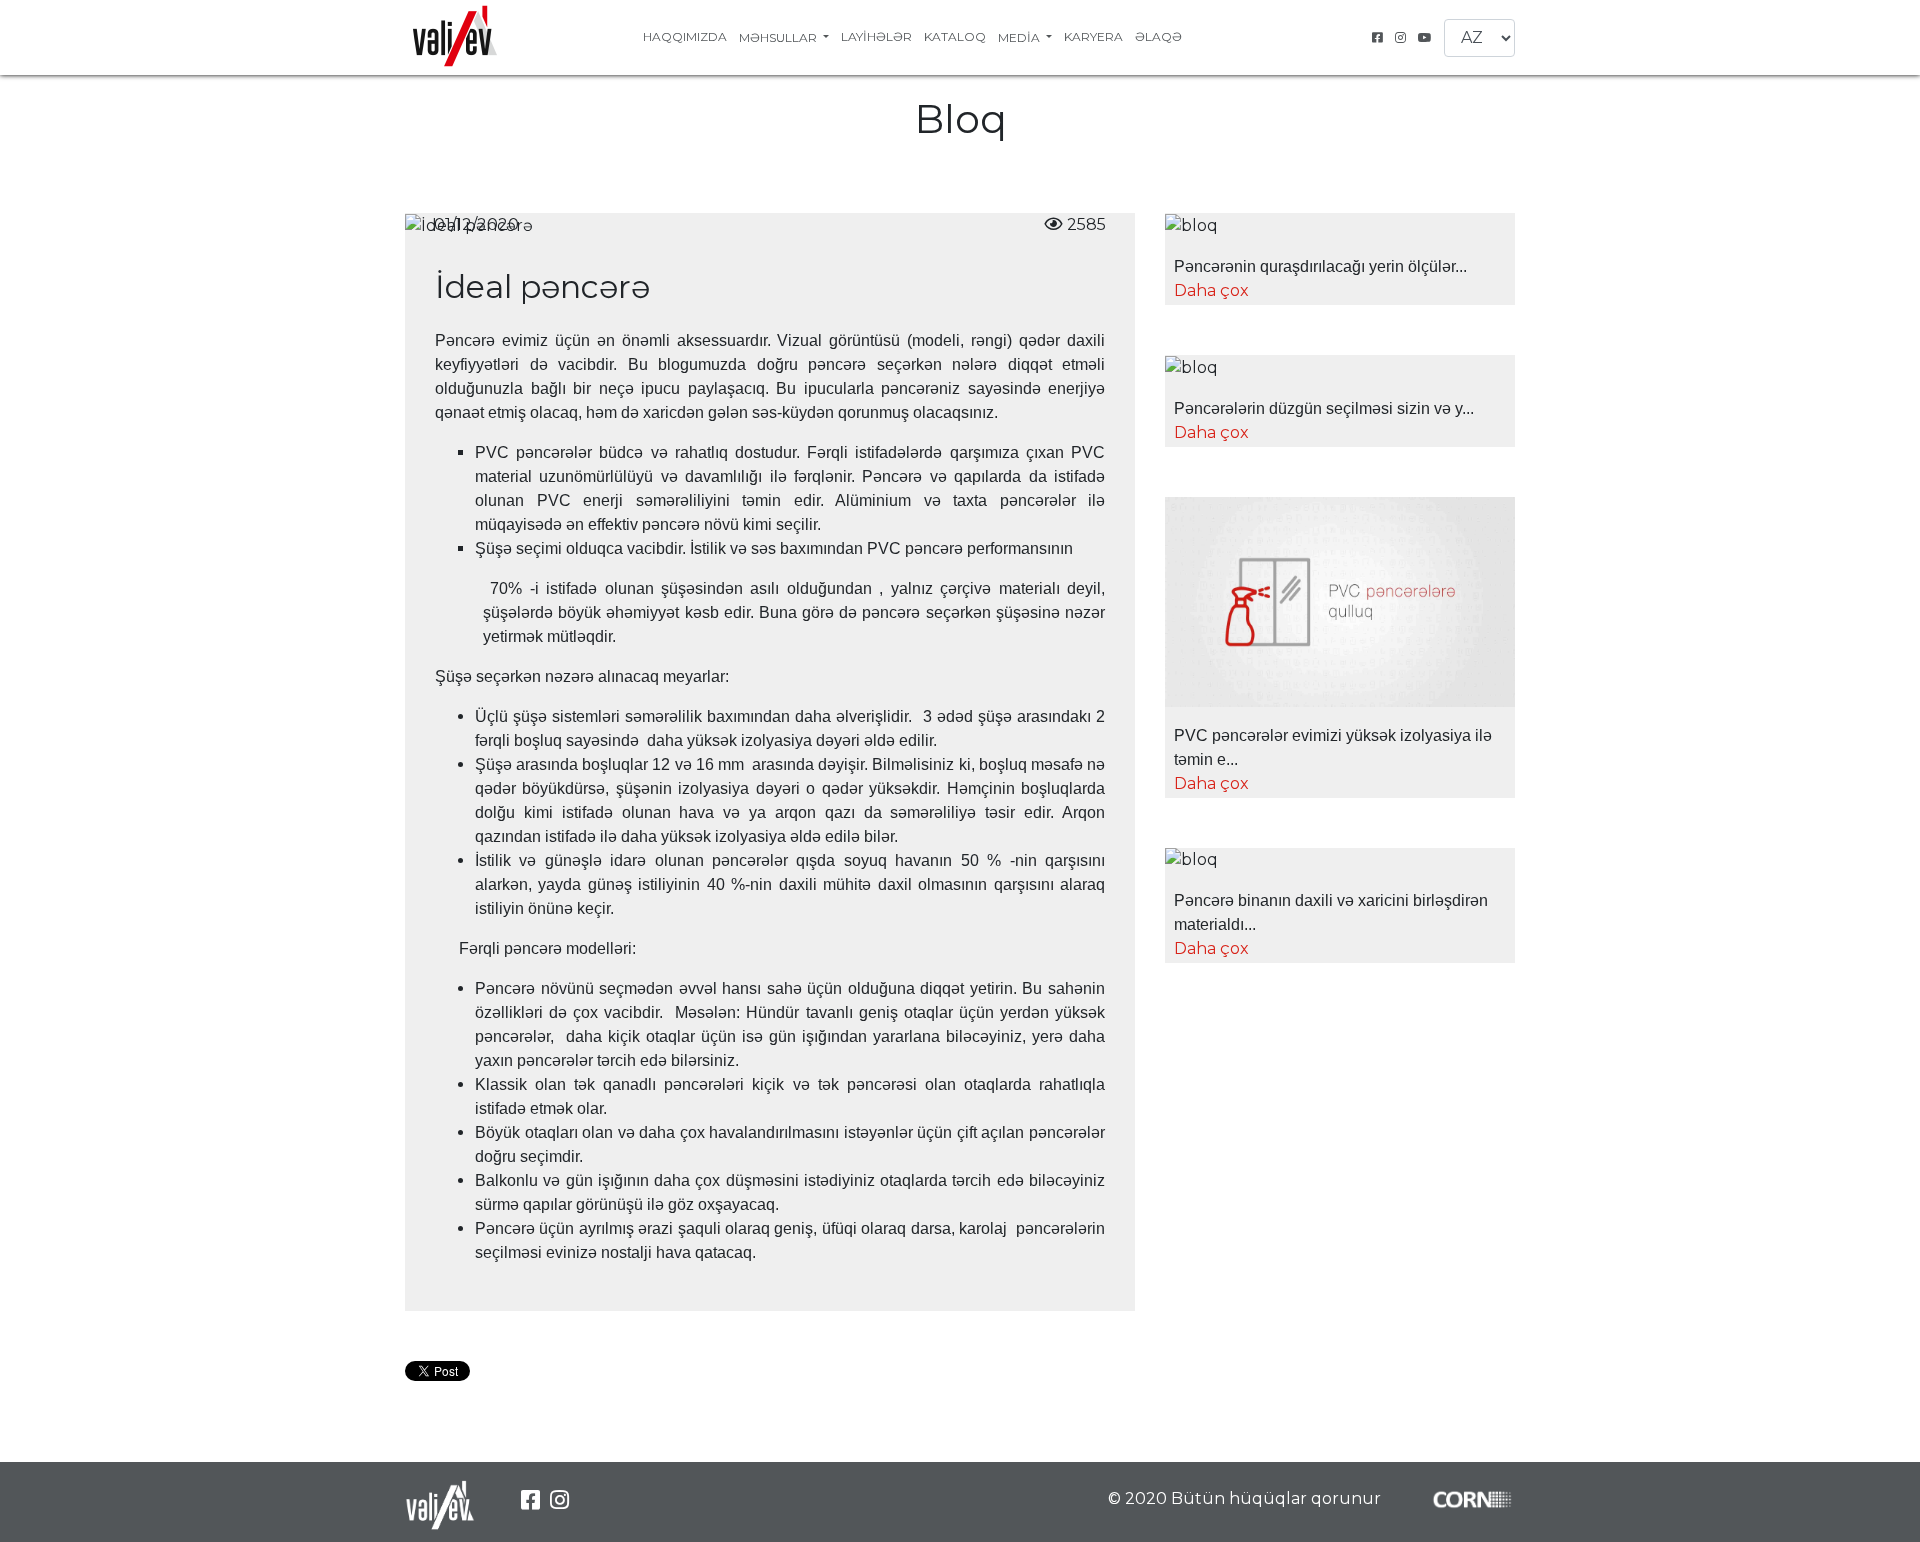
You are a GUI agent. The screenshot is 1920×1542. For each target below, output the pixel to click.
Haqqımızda (685, 36)
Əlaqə (1158, 36)
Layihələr (876, 36)
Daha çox (1211, 290)
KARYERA (1093, 36)
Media (1020, 37)
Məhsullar (779, 37)
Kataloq (955, 36)
